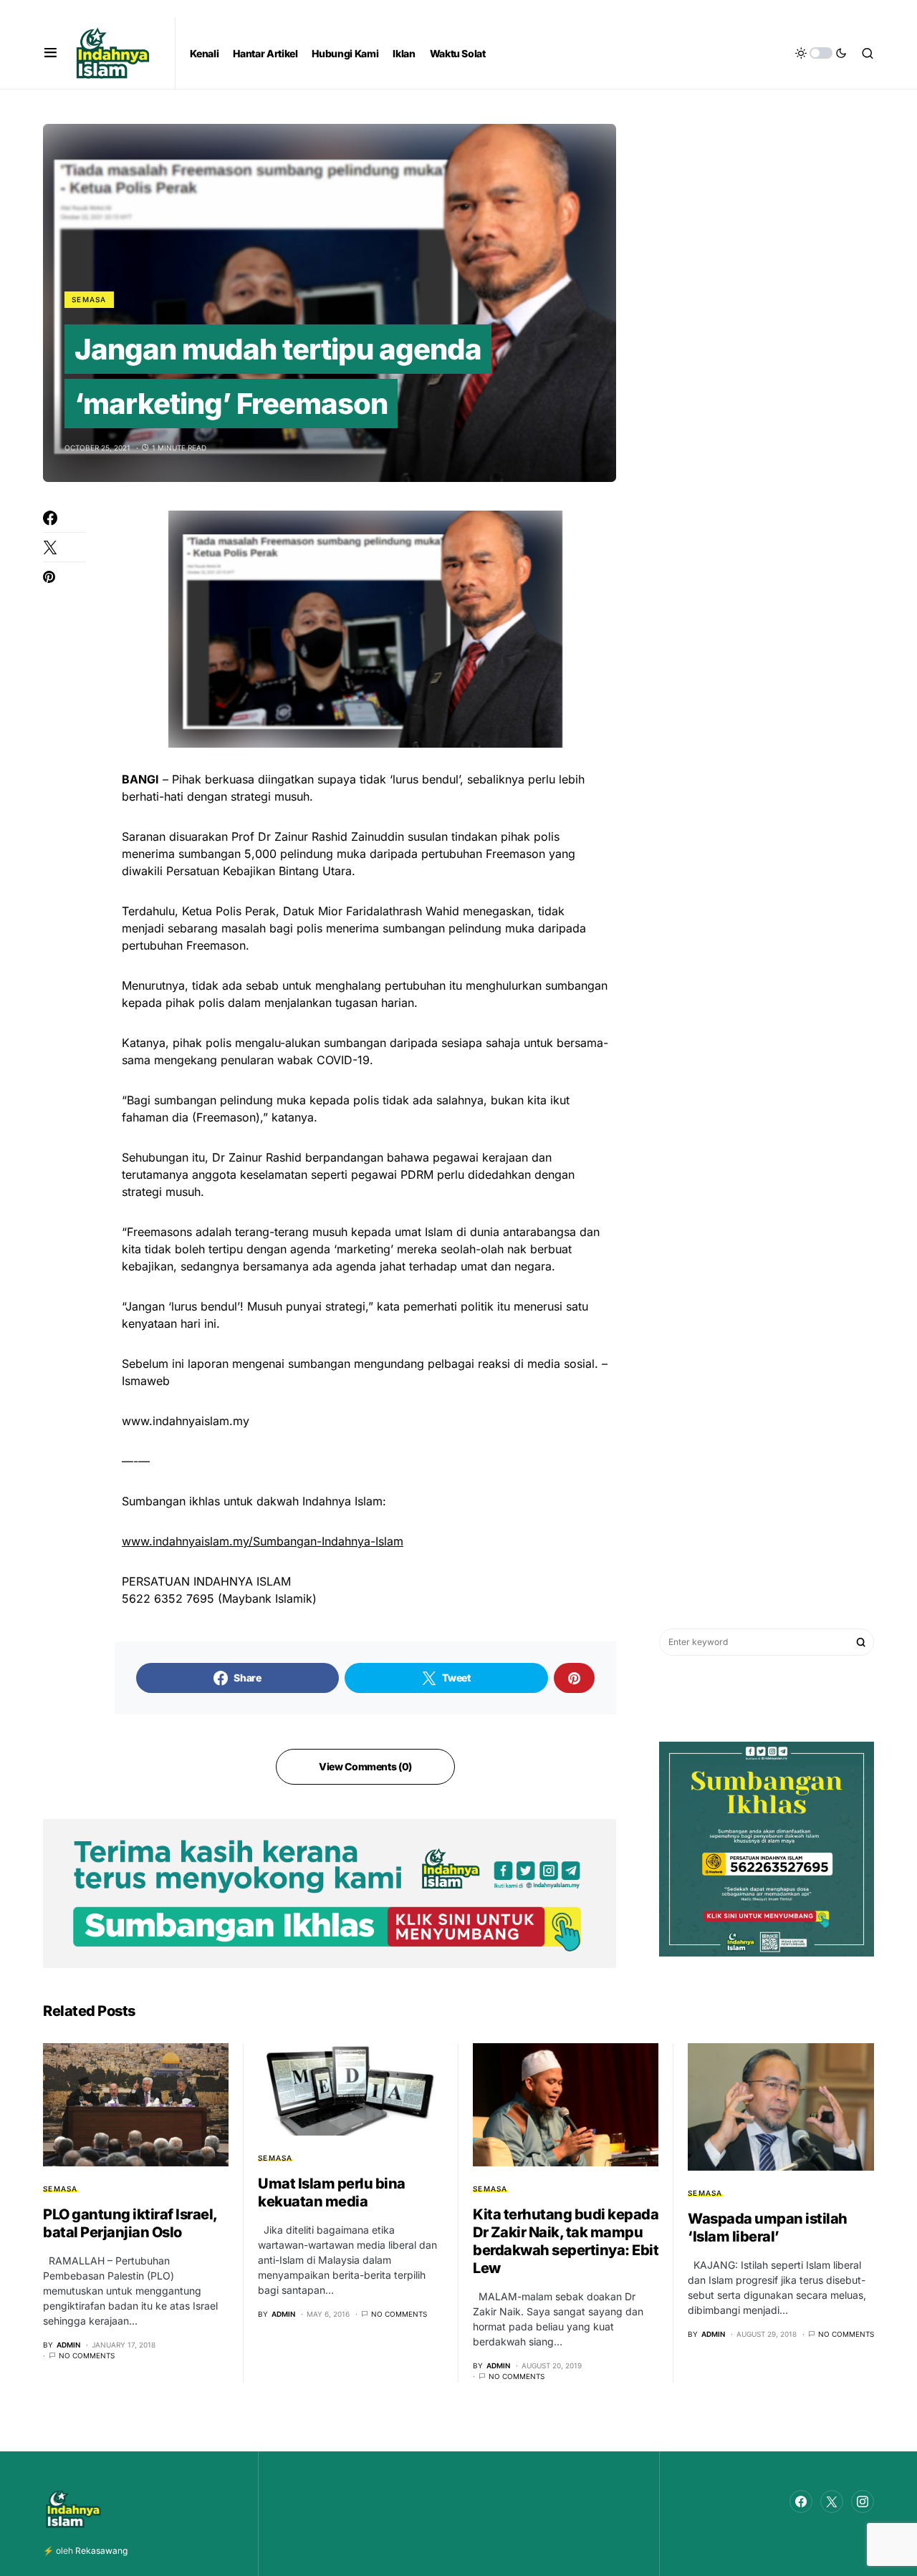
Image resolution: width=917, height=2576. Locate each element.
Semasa (89, 299)
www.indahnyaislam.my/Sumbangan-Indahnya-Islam (263, 1541)
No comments (87, 2355)
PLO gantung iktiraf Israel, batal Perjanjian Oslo (130, 2223)
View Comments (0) (365, 1766)
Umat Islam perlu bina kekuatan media (332, 2193)
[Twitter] (832, 2502)
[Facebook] (801, 2502)
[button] (51, 53)
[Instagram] (863, 2502)
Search (861, 1642)
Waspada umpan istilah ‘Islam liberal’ (768, 2228)
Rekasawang (101, 2551)
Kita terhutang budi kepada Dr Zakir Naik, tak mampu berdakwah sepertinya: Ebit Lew (566, 2241)
